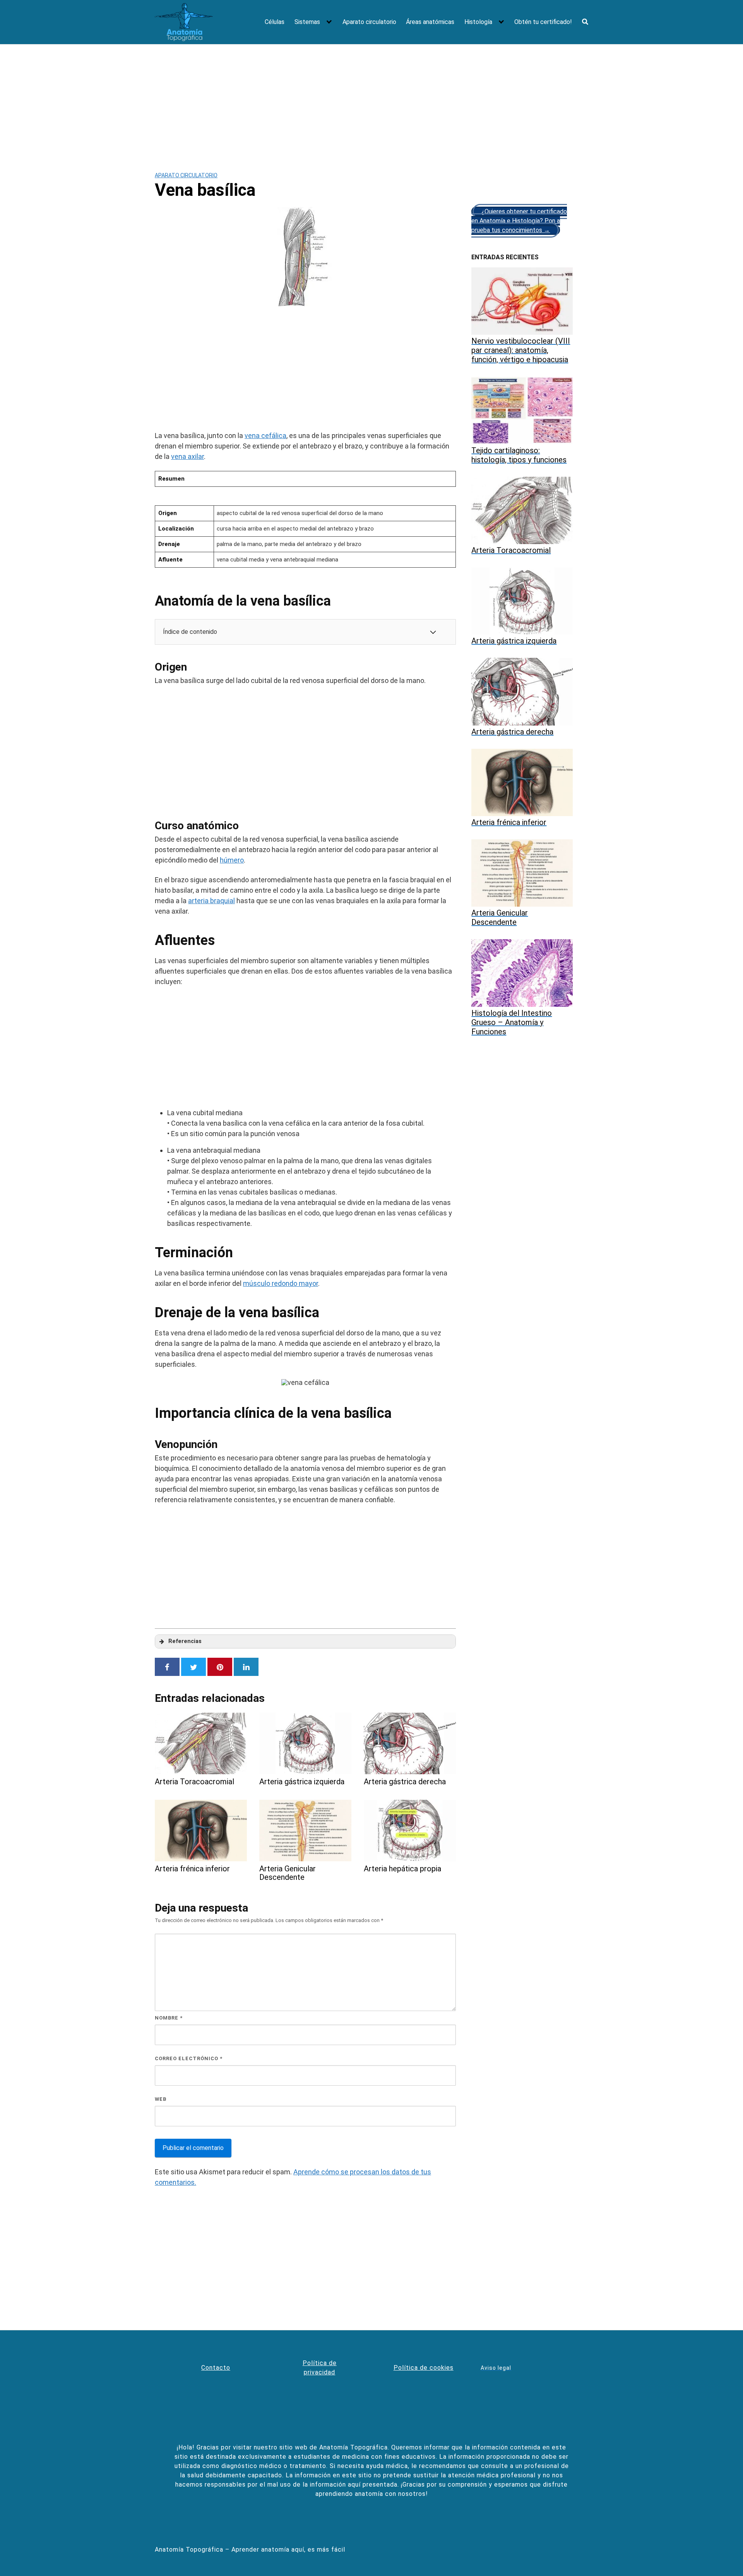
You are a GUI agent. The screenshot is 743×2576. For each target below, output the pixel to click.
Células (275, 22)
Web (161, 2099)
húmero (232, 860)
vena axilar (187, 456)
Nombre (169, 2018)
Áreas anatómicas (430, 22)
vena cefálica (265, 436)
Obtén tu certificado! (543, 22)
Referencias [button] (185, 1641)
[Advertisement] (371, 102)
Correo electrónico (189, 2058)
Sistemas (307, 22)
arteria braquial (211, 901)
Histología (478, 22)
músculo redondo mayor (281, 1283)
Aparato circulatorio (369, 22)
